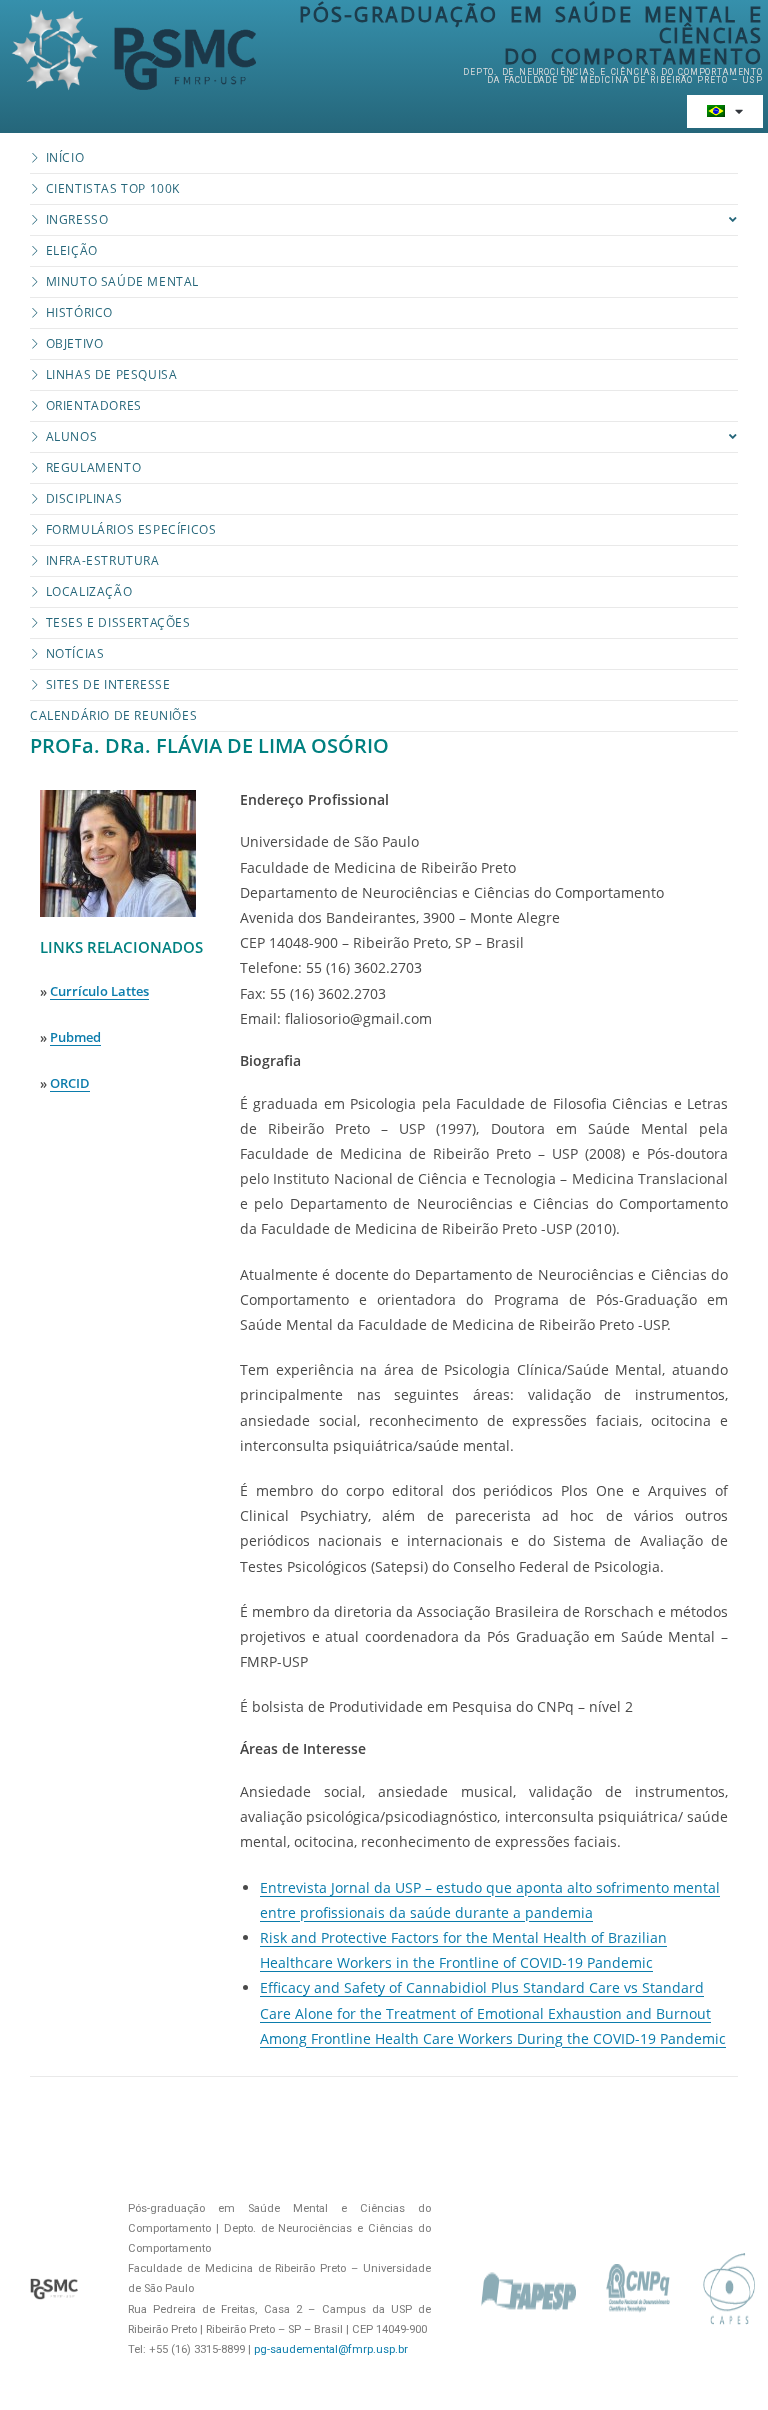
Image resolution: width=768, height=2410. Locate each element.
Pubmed (75, 1037)
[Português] (725, 111)
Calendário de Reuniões (113, 715)
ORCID (70, 1083)
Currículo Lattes (99, 991)
